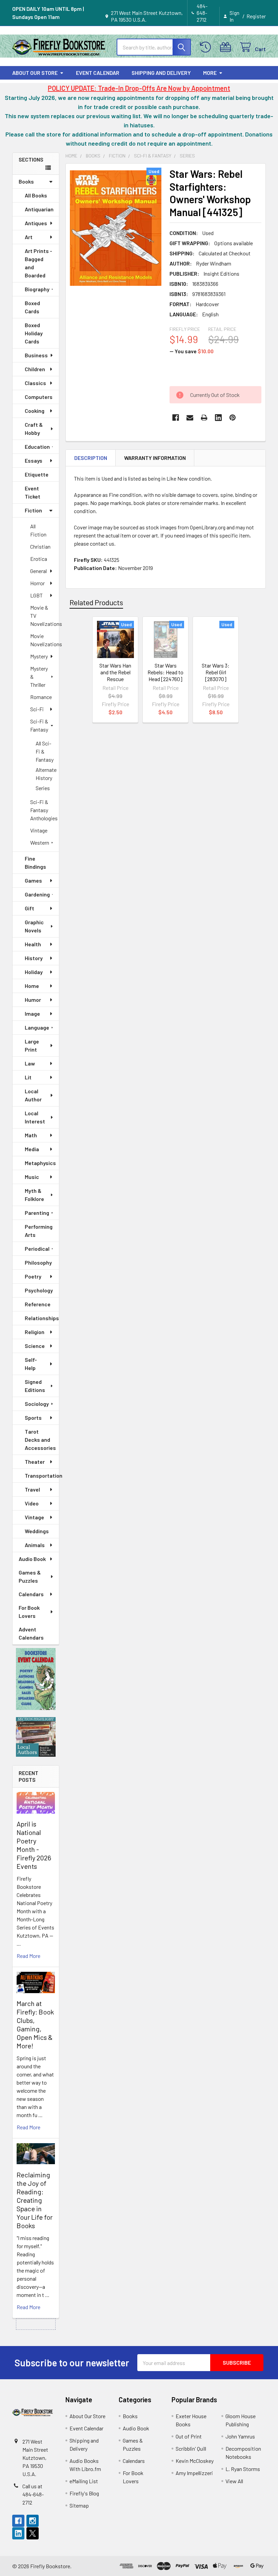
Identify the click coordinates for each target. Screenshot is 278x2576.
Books (26, 181)
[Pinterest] (233, 418)
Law (30, 1063)
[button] (36, 1679)
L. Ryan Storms (243, 2469)
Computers (39, 397)
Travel (32, 1489)
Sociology (37, 1404)
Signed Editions (35, 1386)
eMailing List (84, 2481)
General (38, 571)
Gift (29, 908)
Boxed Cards (32, 307)
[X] (33, 2533)
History (34, 958)
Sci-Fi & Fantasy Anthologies (44, 810)
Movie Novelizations (45, 640)
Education (37, 447)
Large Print (32, 1045)
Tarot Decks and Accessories (40, 1440)
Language (37, 1027)
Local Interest (35, 1117)
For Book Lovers (29, 1612)
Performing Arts (39, 1231)
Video (32, 1503)
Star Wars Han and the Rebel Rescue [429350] (115, 675)
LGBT (36, 595)
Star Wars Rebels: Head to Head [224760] (165, 672)
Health (33, 944)
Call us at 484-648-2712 (33, 2494)
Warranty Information (155, 458)
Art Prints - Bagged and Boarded (38, 263)
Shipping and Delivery (161, 73)
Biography (37, 289)
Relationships (42, 1318)
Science (35, 1346)
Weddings (37, 1531)
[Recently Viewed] (207, 47)
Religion (35, 1332)
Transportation (42, 1475)
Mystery (39, 656)
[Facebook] (176, 418)
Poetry (33, 1276)
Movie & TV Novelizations (45, 616)
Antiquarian (39, 209)
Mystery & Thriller (39, 677)
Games (33, 880)
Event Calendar (98, 73)
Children (35, 369)
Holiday (34, 972)
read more (28, 1956)
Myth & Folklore (34, 1195)
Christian (40, 546)
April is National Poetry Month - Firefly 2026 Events (34, 1845)
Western (40, 842)
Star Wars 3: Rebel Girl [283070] (216, 672)
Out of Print (189, 2436)
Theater (35, 1462)
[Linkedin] (218, 418)
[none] (116, 228)
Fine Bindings (35, 862)
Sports (33, 1418)
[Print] (204, 418)
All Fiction (38, 530)
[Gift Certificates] (227, 47)
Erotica (39, 559)
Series (43, 788)
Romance (41, 697)
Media (32, 1149)
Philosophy (38, 1262)
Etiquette (37, 474)
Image (32, 1013)
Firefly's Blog (84, 2493)
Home (32, 986)
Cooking (35, 411)
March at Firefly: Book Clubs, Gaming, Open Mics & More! (35, 2024)
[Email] (190, 418)
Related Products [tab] (96, 602)
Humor (33, 1000)
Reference (38, 1304)
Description (91, 458)
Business (36, 355)
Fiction (33, 510)
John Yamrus (240, 2436)
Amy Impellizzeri (194, 2473)
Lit (28, 1077)
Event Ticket (33, 492)
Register (256, 16)
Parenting (37, 1213)
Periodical (37, 1249)
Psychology (39, 1290)
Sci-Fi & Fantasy (39, 725)
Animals (35, 1545)
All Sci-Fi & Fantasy (45, 751)
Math (31, 1135)
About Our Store (35, 73)
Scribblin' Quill (191, 2448)
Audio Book (32, 1559)
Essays (34, 460)
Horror (37, 583)
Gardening (37, 894)
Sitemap (79, 2505)
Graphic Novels (34, 926)
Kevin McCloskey (195, 2461)
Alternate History (46, 774)
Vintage (39, 830)
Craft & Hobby (34, 429)
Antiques (36, 223)
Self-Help (31, 1364)
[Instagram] (33, 2521)
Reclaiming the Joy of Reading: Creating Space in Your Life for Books (35, 2200)
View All (234, 2481)
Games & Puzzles (30, 1576)
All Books (36, 195)
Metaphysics (40, 1163)
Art (29, 237)
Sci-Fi (37, 709)
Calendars (31, 1594)
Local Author (33, 1095)
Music (32, 1177)
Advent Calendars (31, 1633)
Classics (35, 383)
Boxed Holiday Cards (34, 333)
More (210, 73)
